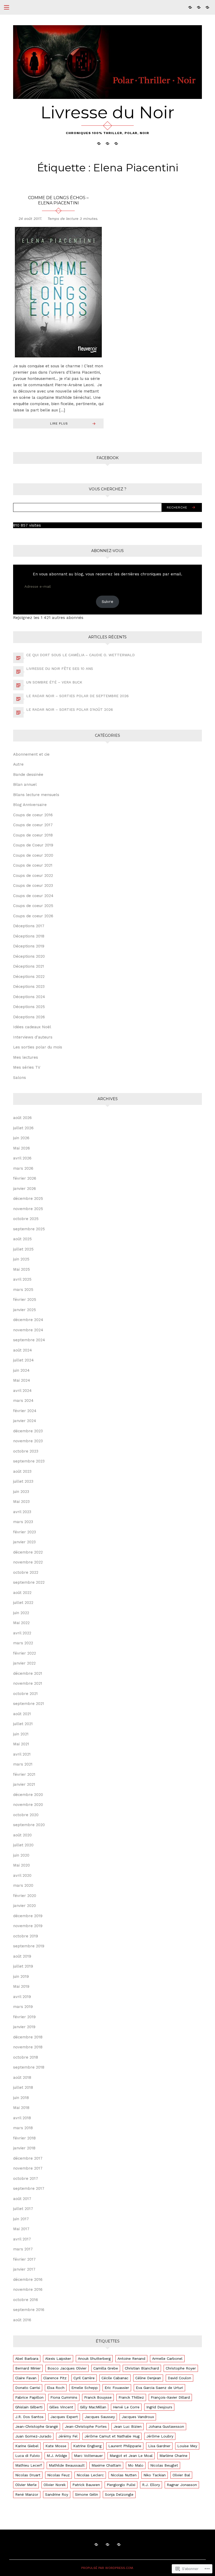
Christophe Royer (181, 2368)
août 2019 (22, 1956)
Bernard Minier (28, 2368)
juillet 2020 (23, 1845)
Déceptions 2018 (29, 936)
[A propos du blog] (199, 7)
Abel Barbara (27, 2358)
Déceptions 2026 (29, 1017)
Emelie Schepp (85, 2388)
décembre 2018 (28, 2037)
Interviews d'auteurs (33, 1037)
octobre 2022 (26, 1572)
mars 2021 (23, 1764)
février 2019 (24, 2017)
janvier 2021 (24, 1784)
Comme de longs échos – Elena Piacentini (58, 200)
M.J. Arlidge (57, 2456)
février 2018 (24, 2138)
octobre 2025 (26, 1219)
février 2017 (24, 2259)
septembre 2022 (29, 1582)
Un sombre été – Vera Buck (54, 682)
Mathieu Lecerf (29, 2465)
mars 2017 (23, 2249)
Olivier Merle (26, 2485)
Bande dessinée (28, 775)
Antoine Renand (131, 2358)
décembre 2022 (28, 1552)
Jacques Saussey (100, 2417)
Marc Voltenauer (88, 2456)
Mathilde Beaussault (67, 2465)
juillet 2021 (23, 1724)
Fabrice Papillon (29, 2397)
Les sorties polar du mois (38, 1047)
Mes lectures (26, 1057)
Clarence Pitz (55, 2378)
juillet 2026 (23, 1128)
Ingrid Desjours (159, 2407)
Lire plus (59, 423)
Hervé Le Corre (126, 2407)
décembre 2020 (28, 1795)
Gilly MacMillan (93, 2407)
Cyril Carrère (84, 2378)
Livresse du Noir (107, 112)
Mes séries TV (27, 1067)
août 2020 (22, 1835)
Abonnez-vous (107, 551)
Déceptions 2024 (29, 997)
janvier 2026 (25, 1189)
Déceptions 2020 (29, 956)
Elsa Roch (56, 2388)
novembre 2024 (28, 1330)
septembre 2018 (29, 2067)
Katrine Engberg (87, 2446)
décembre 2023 (28, 1431)
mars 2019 (23, 2007)
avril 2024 (22, 1391)
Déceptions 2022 (29, 977)
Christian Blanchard (142, 2368)
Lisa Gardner (159, 2446)
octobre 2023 (26, 1451)
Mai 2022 (21, 1623)
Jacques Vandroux (138, 2417)
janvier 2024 (25, 1421)
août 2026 (22, 1118)
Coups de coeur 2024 (33, 896)
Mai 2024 (22, 1380)
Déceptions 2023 (29, 987)
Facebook (107, 458)
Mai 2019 (21, 1986)
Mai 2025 (21, 1269)
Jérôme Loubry (160, 2436)
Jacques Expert (64, 2417)
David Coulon (179, 2378)
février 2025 (25, 1300)
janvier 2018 (24, 2148)
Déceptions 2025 (29, 1007)
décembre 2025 (28, 1199)
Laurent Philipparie (125, 2446)
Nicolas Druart (28, 2475)
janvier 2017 (24, 2269)
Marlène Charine (173, 2456)
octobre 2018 (26, 2057)
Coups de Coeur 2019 (33, 845)
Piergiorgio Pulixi (121, 2485)
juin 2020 (21, 1855)
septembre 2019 (29, 1946)
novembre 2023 (28, 1441)
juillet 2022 (23, 1603)
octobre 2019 (26, 1936)
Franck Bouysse (98, 2397)
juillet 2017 (23, 2209)
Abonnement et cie (31, 754)
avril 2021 (22, 1754)
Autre (18, 764)
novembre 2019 (28, 1926)
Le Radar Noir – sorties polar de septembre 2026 (77, 696)
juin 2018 (21, 2098)
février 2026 (25, 1178)
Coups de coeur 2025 (33, 906)
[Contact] (207, 7)
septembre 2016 (29, 2310)
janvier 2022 (24, 1663)
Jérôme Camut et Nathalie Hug (112, 2436)
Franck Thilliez (131, 2397)
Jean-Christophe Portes (86, 2426)
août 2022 (22, 1593)
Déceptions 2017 (29, 926)
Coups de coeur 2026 (33, 916)
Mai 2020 (21, 1865)
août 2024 (23, 1350)
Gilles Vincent (61, 2407)
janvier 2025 (25, 1310)
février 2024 (25, 1411)
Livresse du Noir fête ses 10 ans (60, 669)
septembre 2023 (29, 1461)
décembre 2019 (28, 1916)
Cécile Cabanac (115, 2378)
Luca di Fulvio (28, 2456)
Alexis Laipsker (58, 2358)
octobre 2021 (25, 1694)
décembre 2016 (28, 2280)
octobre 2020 (26, 1815)
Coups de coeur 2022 (33, 876)
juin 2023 (21, 1492)
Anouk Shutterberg (94, 2358)
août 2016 (22, 2320)
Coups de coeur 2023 (33, 886)
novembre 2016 (28, 2289)
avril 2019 (22, 1997)
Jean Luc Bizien (128, 2426)
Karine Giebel (27, 2446)
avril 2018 (22, 2118)
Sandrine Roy (57, 2494)
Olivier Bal (181, 2475)
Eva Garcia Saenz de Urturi (159, 2388)
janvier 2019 (24, 2027)
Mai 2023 (21, 1502)
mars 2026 (23, 1168)
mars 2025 (23, 1290)
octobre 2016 (26, 2300)
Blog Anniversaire (30, 805)
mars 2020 (23, 1885)
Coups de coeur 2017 (33, 825)
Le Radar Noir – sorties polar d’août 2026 (70, 709)
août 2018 (22, 2077)
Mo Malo (136, 2465)
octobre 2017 (26, 2179)
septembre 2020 (29, 1825)
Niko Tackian (155, 2475)
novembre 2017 (28, 2168)
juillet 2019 (23, 1966)
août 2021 (22, 1714)
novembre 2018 (28, 2047)
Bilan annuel (25, 785)
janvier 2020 (25, 1906)
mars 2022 (23, 1643)
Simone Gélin (87, 2494)
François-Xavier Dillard (170, 2397)
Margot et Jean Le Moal (131, 2456)
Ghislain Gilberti (29, 2407)
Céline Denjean (148, 2378)
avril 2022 (22, 1633)
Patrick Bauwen (86, 2485)
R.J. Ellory (151, 2485)
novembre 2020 (28, 1805)
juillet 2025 (23, 1249)
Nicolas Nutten (124, 2475)
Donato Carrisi (28, 2388)
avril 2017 (22, 2239)
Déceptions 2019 (29, 946)
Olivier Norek (55, 2485)
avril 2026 (22, 1158)
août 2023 (22, 1471)
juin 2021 (21, 1734)
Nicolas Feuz (58, 2475)
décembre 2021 (28, 1673)
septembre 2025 (29, 1229)
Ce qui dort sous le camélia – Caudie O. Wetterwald (80, 655)
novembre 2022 (28, 1562)
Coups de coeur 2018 (33, 835)
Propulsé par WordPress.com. (107, 2568)
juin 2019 (21, 1976)
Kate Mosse (56, 2446)
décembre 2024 (28, 1320)
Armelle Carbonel (167, 2358)
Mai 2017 (21, 2229)
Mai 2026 (21, 1148)
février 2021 (24, 1774)
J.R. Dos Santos (29, 2417)
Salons (20, 1078)
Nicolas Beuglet (164, 2465)
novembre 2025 (28, 1209)
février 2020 (25, 1896)
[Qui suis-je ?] (190, 7)
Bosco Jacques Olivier (67, 2368)
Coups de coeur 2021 (33, 865)
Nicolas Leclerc (90, 2475)
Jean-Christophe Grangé (37, 2426)
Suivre (107, 602)
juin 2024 (21, 1370)
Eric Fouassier (117, 2388)
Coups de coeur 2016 (33, 815)
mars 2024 (23, 1401)
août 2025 (22, 1239)
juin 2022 (21, 1613)
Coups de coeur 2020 (33, 855)
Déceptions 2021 (29, 966)
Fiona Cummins (64, 2397)
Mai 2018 (21, 2108)
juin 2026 (21, 1138)
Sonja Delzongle (119, 2494)
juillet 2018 (23, 2087)
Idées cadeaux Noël (32, 1027)
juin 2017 (21, 2219)
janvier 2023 (24, 1542)
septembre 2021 (29, 1704)
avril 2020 (22, 1875)
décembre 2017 (28, 2158)
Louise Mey (187, 2446)
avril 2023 (22, 1512)
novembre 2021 (28, 1683)
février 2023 (25, 1532)
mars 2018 (23, 2128)
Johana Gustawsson (166, 2426)
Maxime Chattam (106, 2465)
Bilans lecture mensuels (36, 795)
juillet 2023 (23, 1481)
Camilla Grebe (106, 2368)
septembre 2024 (29, 1340)
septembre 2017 (29, 2188)
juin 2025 (21, 1259)
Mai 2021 (21, 1744)
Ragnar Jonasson (182, 2485)
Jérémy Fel (68, 2436)
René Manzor (27, 2494)
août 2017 (22, 2199)
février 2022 (25, 1653)
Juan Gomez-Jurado (33, 2436)
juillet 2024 (23, 1360)
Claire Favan (26, 2378)
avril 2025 (22, 1279)
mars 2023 (23, 1522)
